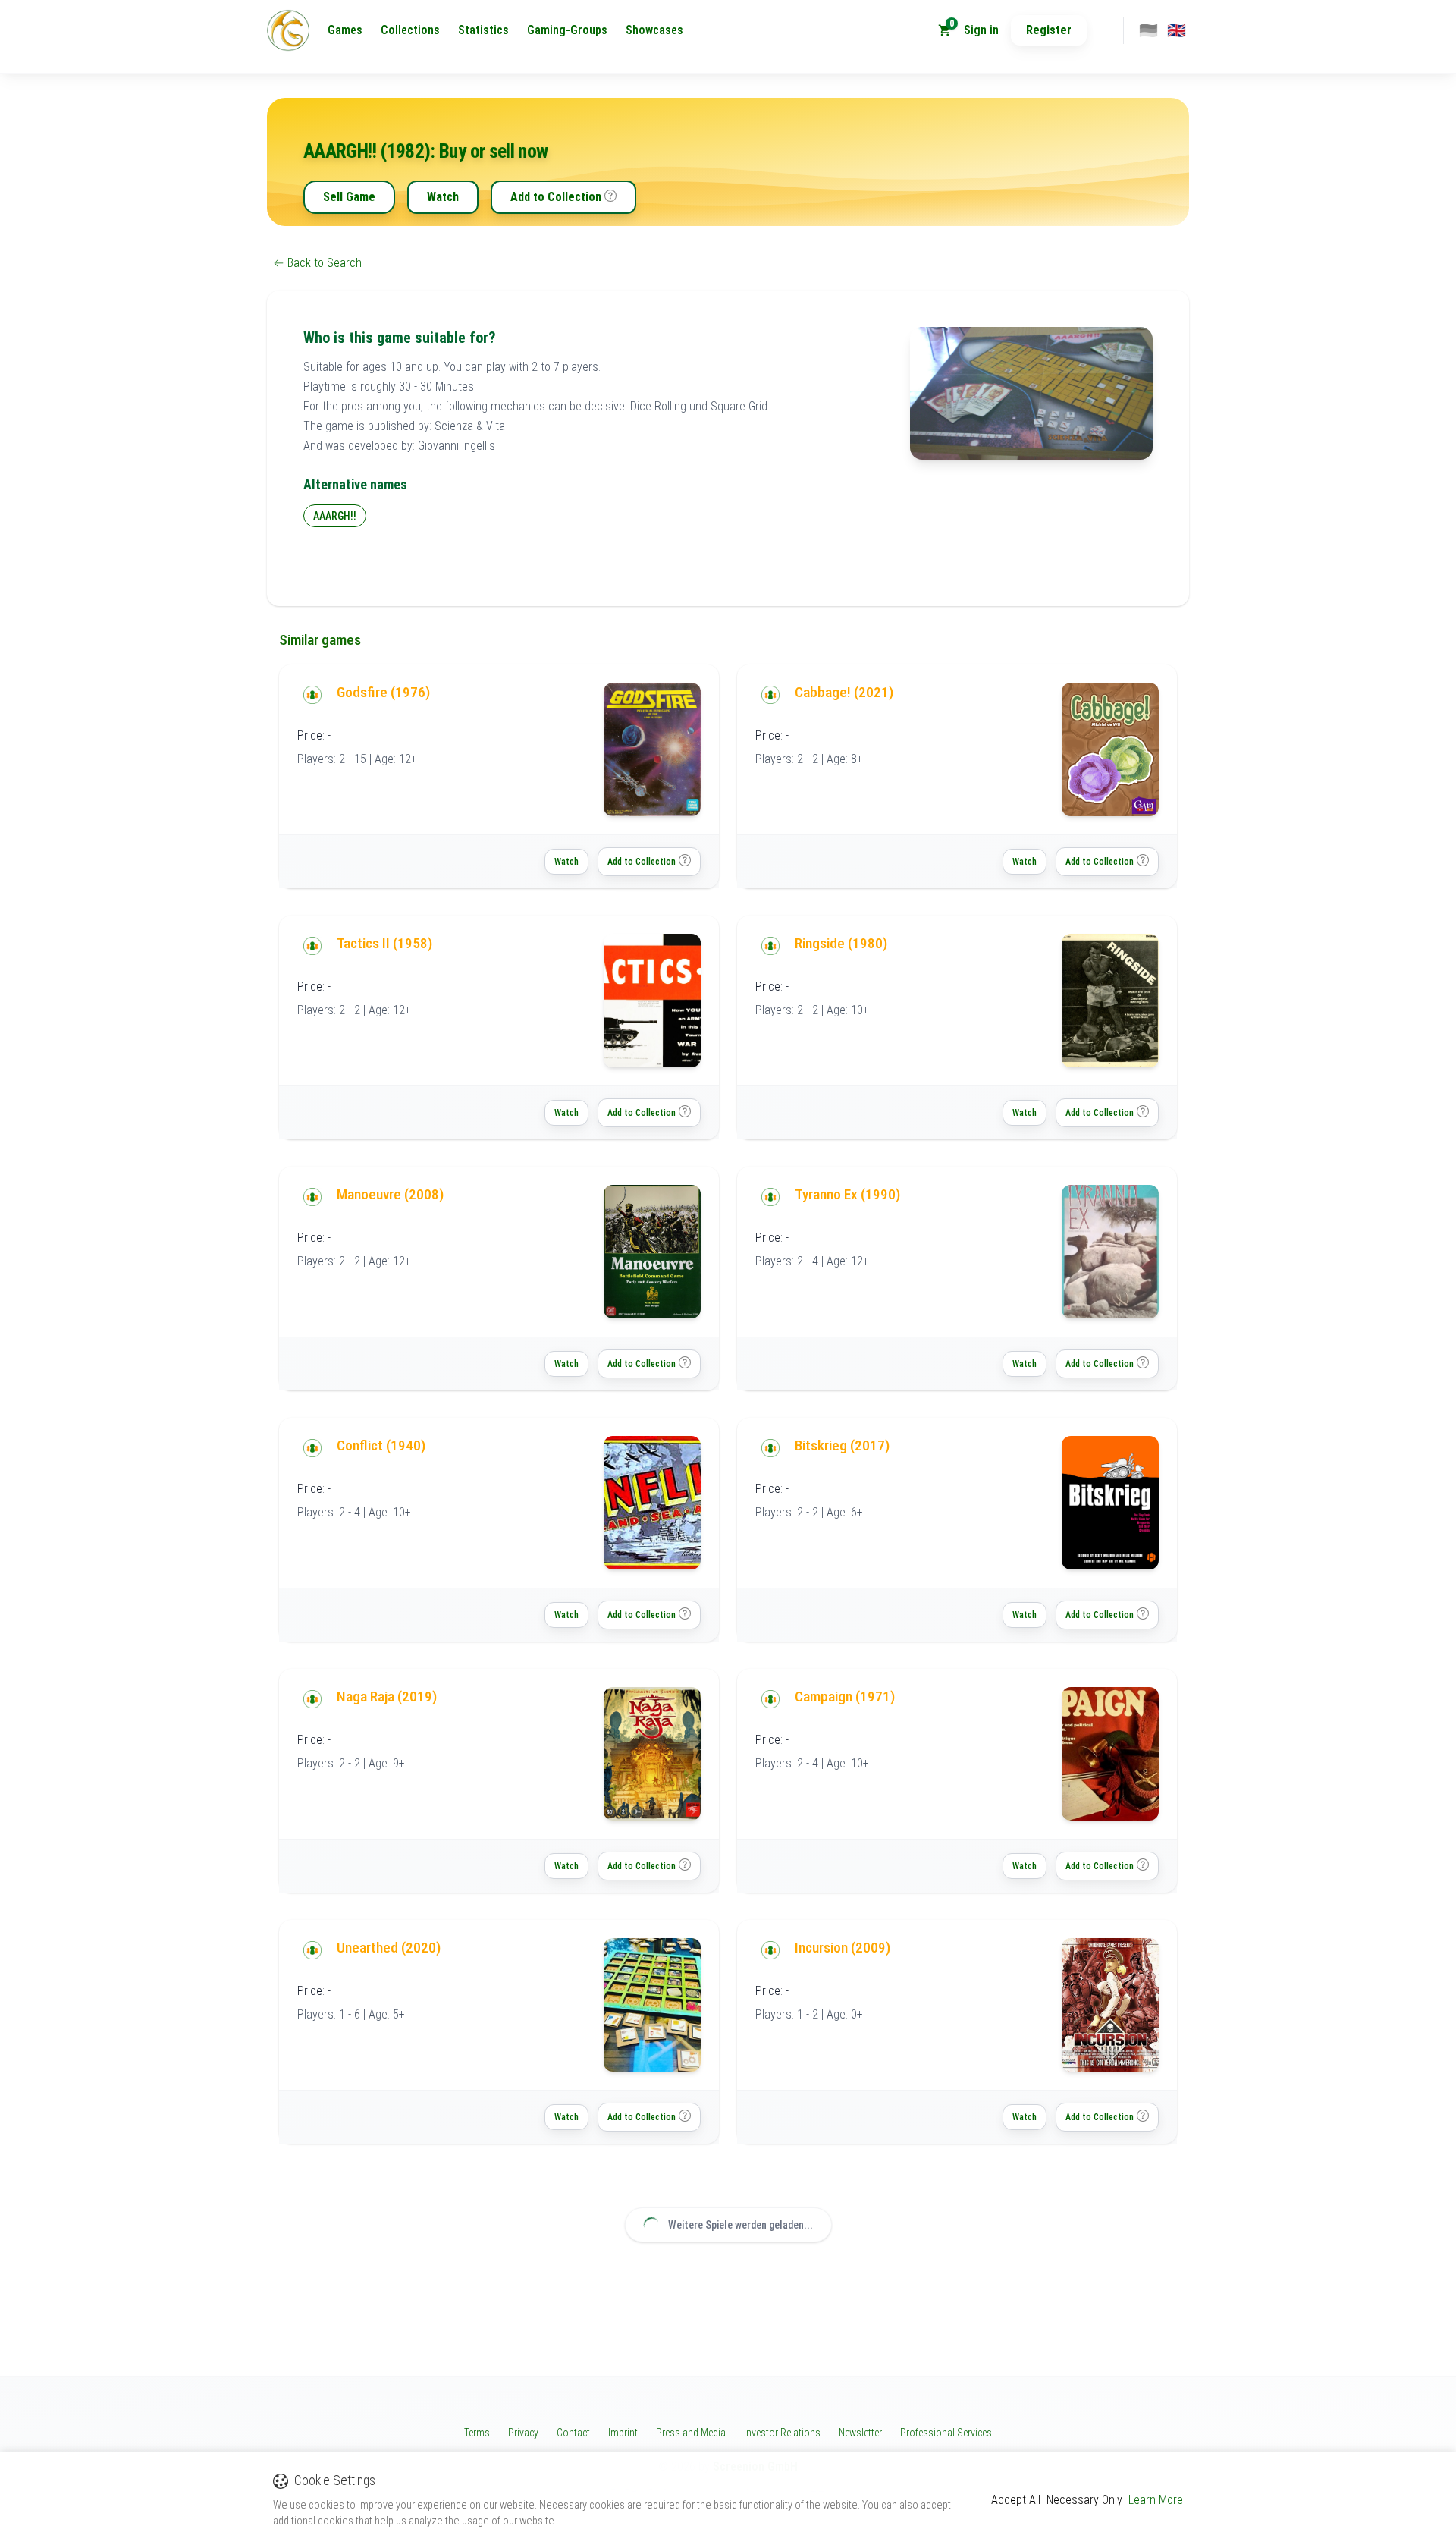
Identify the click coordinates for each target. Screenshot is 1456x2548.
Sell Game (349, 197)
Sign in (981, 30)
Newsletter (860, 2433)
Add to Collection (556, 197)
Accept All (1016, 2500)
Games (345, 30)
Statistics (483, 30)
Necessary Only (1084, 2500)
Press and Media (691, 2433)
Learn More (1156, 2500)
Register (1049, 30)
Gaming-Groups (567, 30)
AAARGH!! (335, 516)
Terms (477, 2433)
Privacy (523, 2433)
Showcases (654, 30)
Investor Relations (782, 2433)
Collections (410, 30)
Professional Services (946, 2433)
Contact (573, 2433)
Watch (443, 197)
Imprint (623, 2433)
